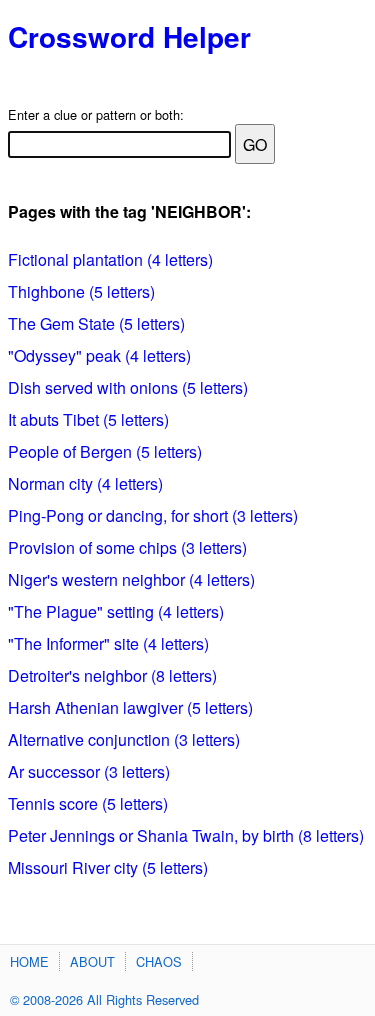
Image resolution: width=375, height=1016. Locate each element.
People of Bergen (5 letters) (105, 451)
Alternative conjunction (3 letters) (124, 739)
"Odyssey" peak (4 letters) (99, 355)
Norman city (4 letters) (85, 483)
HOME (29, 961)
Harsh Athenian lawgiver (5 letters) (130, 707)
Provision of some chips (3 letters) (127, 547)
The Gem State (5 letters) (96, 323)
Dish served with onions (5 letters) (128, 387)
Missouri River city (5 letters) (108, 867)
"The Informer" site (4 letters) (108, 643)
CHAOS (159, 961)
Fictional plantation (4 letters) (110, 259)
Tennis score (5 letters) (88, 803)
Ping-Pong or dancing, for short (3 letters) (153, 515)
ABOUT (92, 961)
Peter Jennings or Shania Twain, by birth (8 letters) (186, 835)
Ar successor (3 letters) (89, 771)
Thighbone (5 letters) (81, 291)
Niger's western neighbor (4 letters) (131, 579)
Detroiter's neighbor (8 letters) (112, 675)
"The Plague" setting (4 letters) (116, 611)
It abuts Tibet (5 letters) (88, 419)
